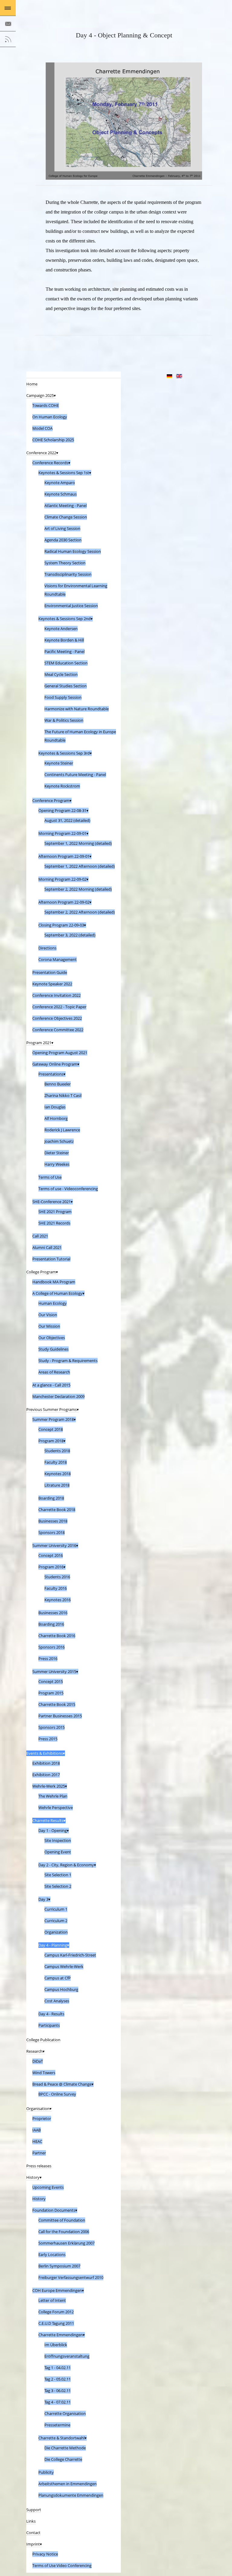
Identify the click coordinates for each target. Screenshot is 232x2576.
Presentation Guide (50, 972)
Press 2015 (48, 1739)
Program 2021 (39, 1043)
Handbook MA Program (54, 1282)
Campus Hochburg (61, 1989)
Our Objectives (52, 1338)
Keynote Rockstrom (62, 786)
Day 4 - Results (51, 2014)
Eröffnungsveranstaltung (67, 2356)
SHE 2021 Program (55, 1212)
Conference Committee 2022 (58, 1030)
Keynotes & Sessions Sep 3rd (64, 753)
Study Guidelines (53, 1349)
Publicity (46, 2472)
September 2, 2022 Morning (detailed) (78, 889)
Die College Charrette (63, 2459)
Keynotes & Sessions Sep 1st (64, 473)
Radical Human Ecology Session (73, 551)
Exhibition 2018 (46, 1763)
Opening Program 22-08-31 (62, 810)
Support (34, 2510)
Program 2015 (51, 1693)
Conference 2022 (41, 453)
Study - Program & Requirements (68, 1361)
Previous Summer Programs (52, 1409)
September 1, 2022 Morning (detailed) (78, 843)
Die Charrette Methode (65, 2448)
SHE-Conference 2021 (52, 1202)
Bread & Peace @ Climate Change (62, 2084)
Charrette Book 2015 (57, 1704)
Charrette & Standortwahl (61, 2438)
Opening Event (58, 1852)
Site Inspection (58, 1840)
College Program (41, 1272)
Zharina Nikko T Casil (63, 1095)
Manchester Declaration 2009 (58, 1396)
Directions (47, 948)
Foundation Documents (54, 2210)
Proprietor (42, 2118)
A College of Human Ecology (57, 1293)
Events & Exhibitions (45, 1753)
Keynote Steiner (59, 763)
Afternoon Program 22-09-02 (64, 902)
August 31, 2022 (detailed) (67, 820)
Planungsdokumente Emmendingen (71, 2495)
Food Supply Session (63, 697)
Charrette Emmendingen (61, 2335)
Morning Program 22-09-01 (62, 833)
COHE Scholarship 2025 (53, 440)
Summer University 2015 (54, 1671)
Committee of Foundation (62, 2220)
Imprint (33, 2544)
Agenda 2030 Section (63, 540)
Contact (33, 2533)
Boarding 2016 (51, 1624)
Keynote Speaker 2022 (52, 984)
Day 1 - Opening (53, 1830)
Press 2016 (48, 1659)
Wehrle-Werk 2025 (49, 1786)
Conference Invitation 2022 (56, 995)
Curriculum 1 (56, 1909)
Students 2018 (57, 1451)
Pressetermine (57, 2425)
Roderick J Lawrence (62, 1130)
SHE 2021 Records (54, 1223)
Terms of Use (50, 1177)
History (33, 2177)
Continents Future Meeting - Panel (75, 775)
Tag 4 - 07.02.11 (58, 2402)
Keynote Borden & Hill (64, 640)
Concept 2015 (51, 1681)
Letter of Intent (52, 2300)
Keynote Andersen (61, 629)
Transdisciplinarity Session (68, 574)
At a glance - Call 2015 (51, 1385)
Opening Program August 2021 (60, 1053)
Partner (39, 2153)
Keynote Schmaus (61, 494)
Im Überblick (56, 2345)
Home (32, 384)
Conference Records (50, 463)
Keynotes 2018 (58, 1474)
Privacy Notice (45, 2554)
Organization (56, 1932)
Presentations (51, 1074)
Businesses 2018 (53, 1521)
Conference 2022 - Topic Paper (59, 1007)
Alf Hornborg (56, 1118)
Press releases (39, 2166)
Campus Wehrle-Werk (64, 1966)
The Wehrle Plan (53, 1796)
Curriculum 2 (56, 1921)
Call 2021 (40, 1236)
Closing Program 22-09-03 (61, 925)
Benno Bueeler (58, 1084)
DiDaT (38, 2061)
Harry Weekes (57, 1164)
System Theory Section (65, 563)
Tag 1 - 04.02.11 (58, 2368)
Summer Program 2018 (53, 1419)
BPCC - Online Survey (57, 2094)
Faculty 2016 (56, 1588)
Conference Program (51, 800)
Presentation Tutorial (51, 1259)
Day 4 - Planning (53, 1945)
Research (34, 2051)
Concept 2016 (51, 1555)
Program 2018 (51, 1441)
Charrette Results (48, 1820)
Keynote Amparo (60, 483)
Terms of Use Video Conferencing (62, 2565)
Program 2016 (51, 1567)
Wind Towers (44, 2073)
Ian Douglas (55, 1107)
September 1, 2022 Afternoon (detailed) (80, 866)
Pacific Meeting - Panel (64, 651)
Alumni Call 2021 (47, 1247)
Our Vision (48, 1315)
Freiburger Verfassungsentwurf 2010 (71, 2277)
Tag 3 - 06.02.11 (58, 2391)
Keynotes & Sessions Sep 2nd (64, 619)
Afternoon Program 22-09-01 (64, 856)
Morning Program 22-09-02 (62, 879)
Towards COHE (46, 405)
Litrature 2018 (57, 1485)
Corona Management (58, 959)
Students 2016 (57, 1577)
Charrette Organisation (65, 2413)
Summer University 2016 (54, 1545)
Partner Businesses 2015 (60, 1716)
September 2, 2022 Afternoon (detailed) (80, 912)
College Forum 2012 (56, 2312)
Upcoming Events (48, 2187)
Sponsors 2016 (52, 1647)
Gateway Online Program (55, 1064)
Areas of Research (54, 1372)
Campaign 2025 (40, 395)
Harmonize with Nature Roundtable (77, 709)
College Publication (43, 2040)
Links (31, 2521)
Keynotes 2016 (58, 1600)
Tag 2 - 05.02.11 (58, 2379)
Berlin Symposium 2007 (59, 2266)
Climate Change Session (66, 517)
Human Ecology (53, 1303)
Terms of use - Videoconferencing (68, 1189)
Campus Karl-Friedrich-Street (70, 1955)
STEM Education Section (66, 663)
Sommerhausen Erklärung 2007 (66, 2243)
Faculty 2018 (56, 1462)
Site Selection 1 (58, 1875)
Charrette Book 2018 (57, 1510)
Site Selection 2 (58, 1886)
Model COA (42, 428)
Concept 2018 (51, 1429)
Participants (49, 2025)
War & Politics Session (64, 720)
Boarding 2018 (51, 1498)
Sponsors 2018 (52, 1532)
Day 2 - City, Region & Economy (66, 1865)
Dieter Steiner (57, 1153)
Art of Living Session (62, 528)
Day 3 (43, 1899)
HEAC (37, 2141)
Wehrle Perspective (56, 1808)
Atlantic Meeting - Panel (66, 505)
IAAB (37, 2130)
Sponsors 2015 (52, 1727)
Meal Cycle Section (61, 674)
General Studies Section (66, 686)
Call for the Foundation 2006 (64, 2232)
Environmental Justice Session (71, 606)
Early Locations (52, 2254)
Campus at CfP (58, 1978)
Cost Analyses (57, 2001)
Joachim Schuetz (59, 1141)
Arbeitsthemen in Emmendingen (68, 2484)
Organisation (38, 2109)
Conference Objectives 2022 (57, 1018)
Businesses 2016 (53, 1613)
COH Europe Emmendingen (57, 2290)
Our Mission (49, 1326)
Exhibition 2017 (46, 1775)
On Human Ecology (50, 417)
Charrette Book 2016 (57, 1636)
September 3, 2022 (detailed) (70, 935)
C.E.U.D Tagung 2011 (56, 2323)
